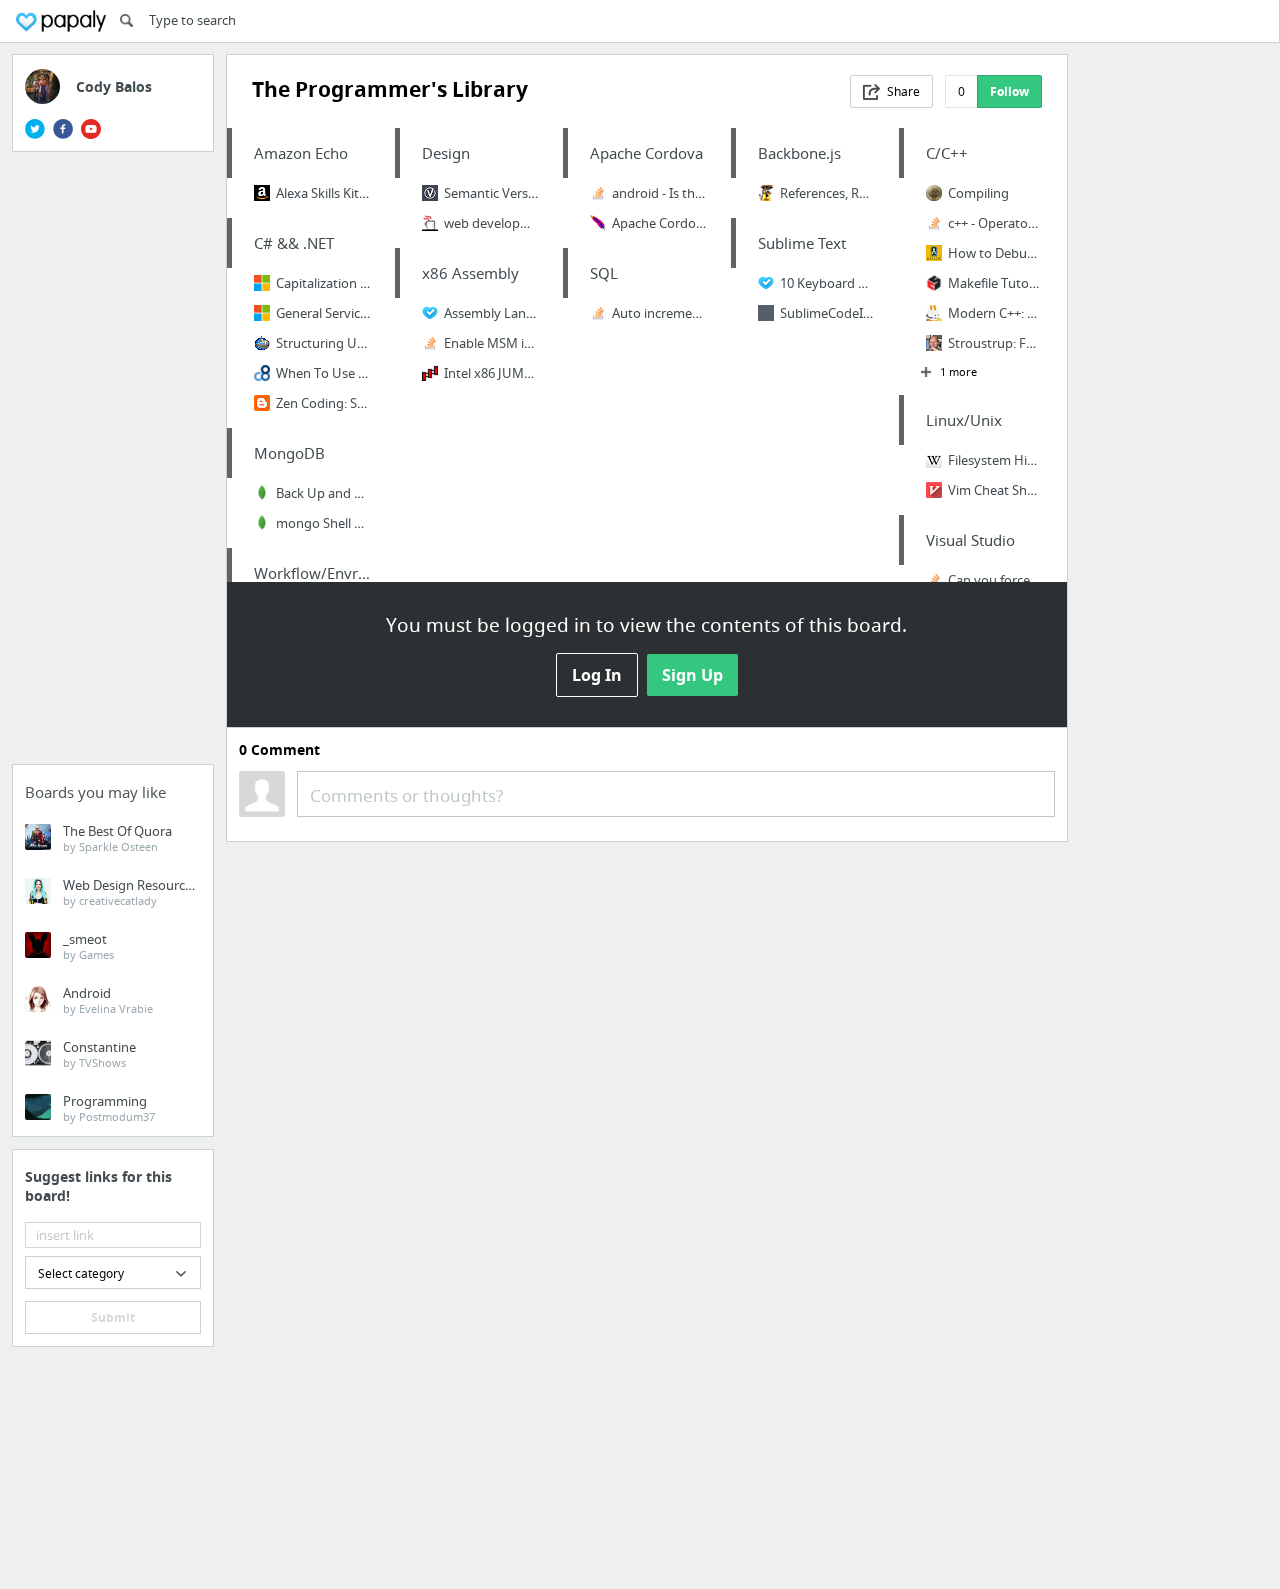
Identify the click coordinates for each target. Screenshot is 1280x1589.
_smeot (88, 946)
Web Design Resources (130, 892)
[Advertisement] (113, 464)
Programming (109, 1108)
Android (108, 1000)
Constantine (99, 1054)
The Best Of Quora (117, 838)
